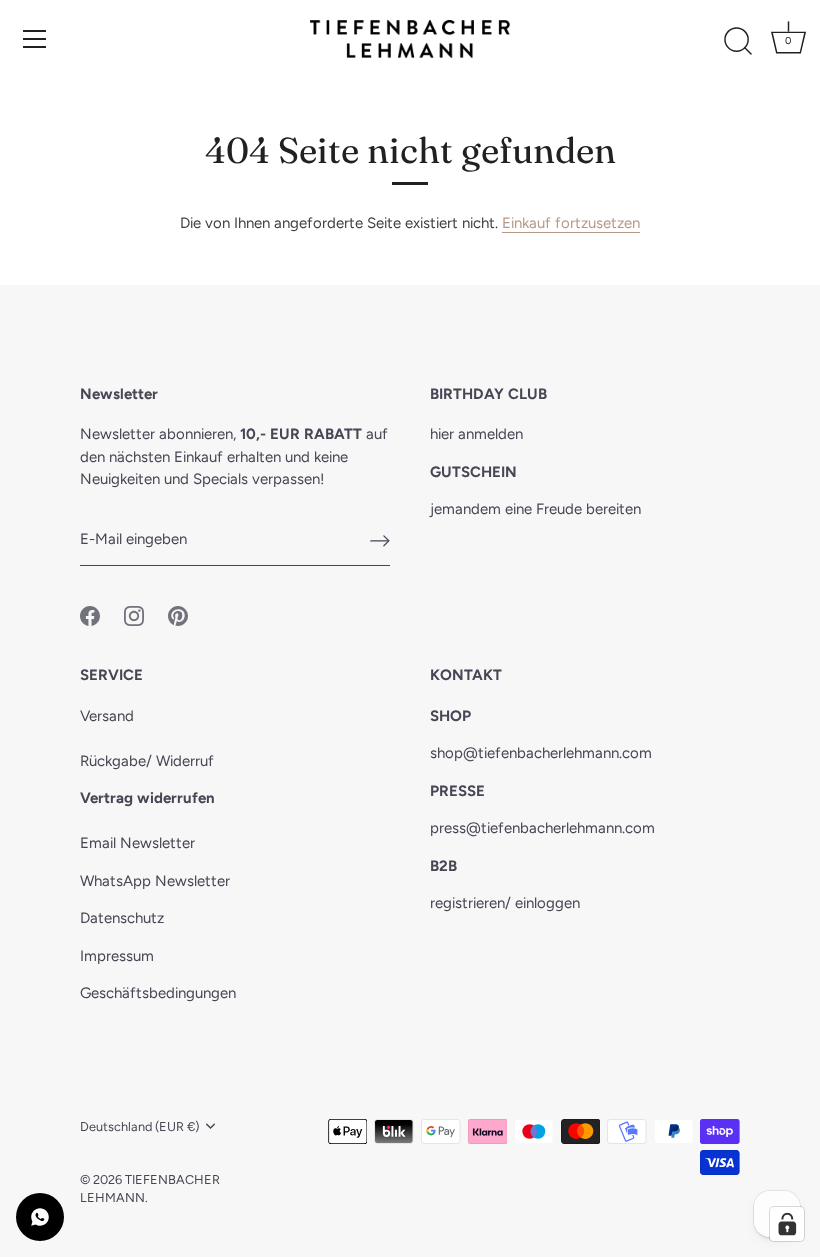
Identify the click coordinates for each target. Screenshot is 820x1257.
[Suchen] (738, 42)
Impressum (117, 956)
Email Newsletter (137, 843)
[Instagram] (134, 614)
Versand (107, 716)
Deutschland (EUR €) (139, 1126)
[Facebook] (90, 614)
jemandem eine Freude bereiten (535, 509)
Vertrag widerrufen (147, 798)
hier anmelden (476, 434)
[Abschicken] (380, 540)
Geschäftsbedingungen (158, 993)
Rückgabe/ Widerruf (147, 761)
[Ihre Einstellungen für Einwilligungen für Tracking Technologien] (787, 1224)
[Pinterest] (178, 614)
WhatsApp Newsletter (155, 881)
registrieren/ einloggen (505, 903)
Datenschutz (122, 918)
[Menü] (35, 39)
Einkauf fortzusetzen (571, 223)
